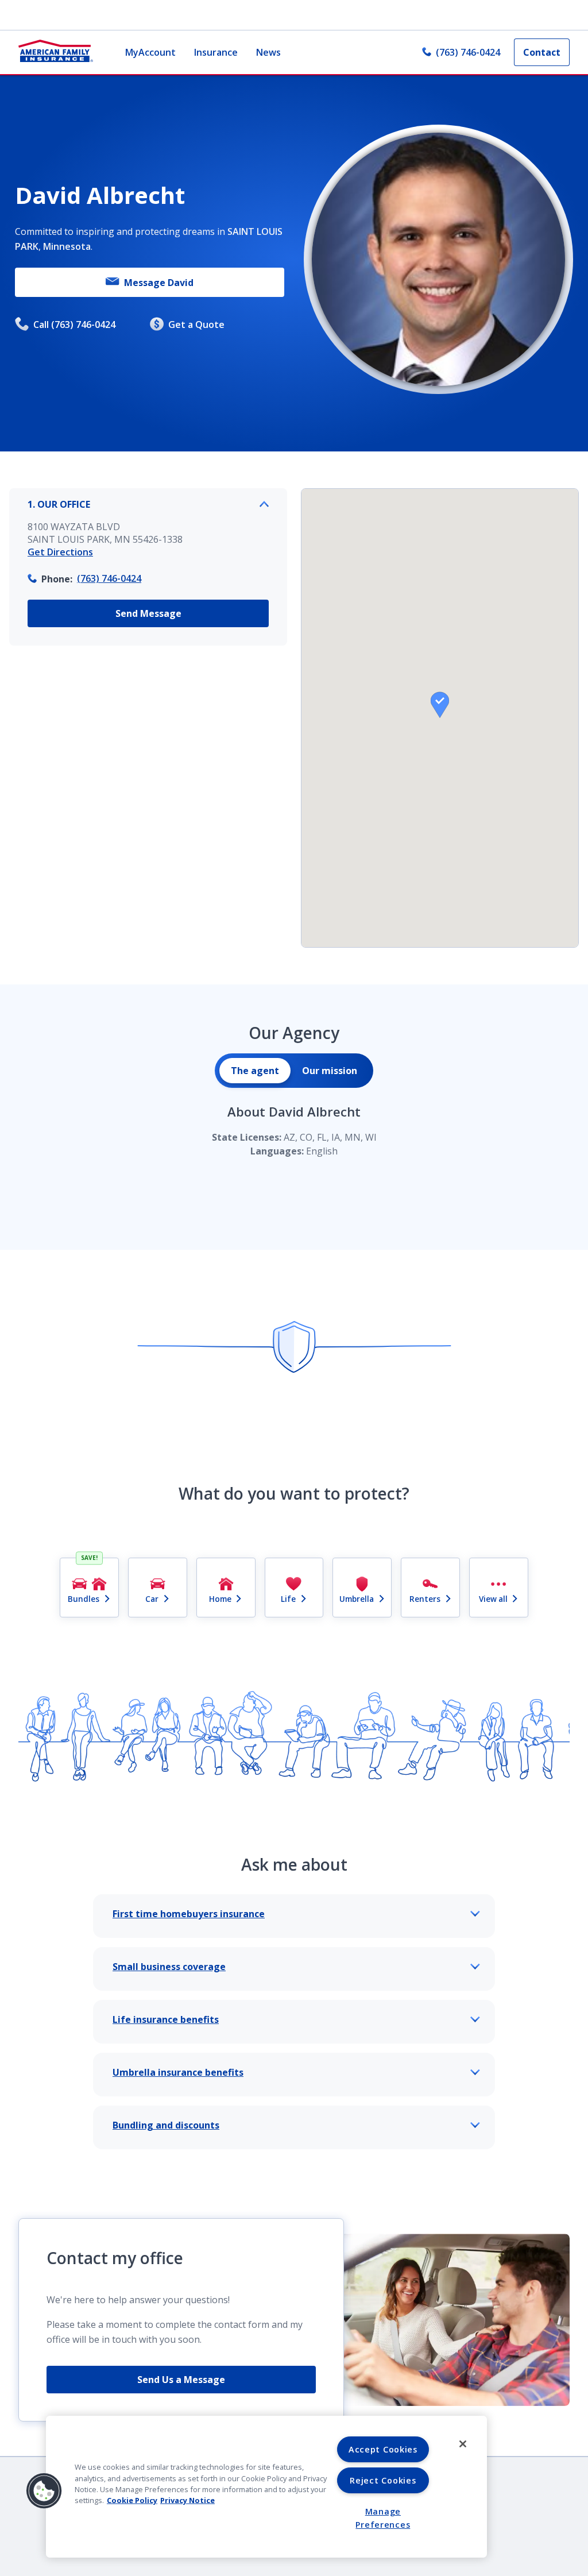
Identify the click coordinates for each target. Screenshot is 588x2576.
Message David (159, 283)
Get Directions (60, 552)
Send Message (148, 613)
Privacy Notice (187, 2500)
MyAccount (150, 52)
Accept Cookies (383, 2449)
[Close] (463, 2444)
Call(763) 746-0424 (74, 325)
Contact (542, 52)
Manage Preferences (383, 2518)
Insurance (216, 52)
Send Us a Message (181, 2380)
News (268, 52)
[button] (440, 705)
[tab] (255, 1071)
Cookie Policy (132, 2500)
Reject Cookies (383, 2480)
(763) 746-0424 (468, 52)
